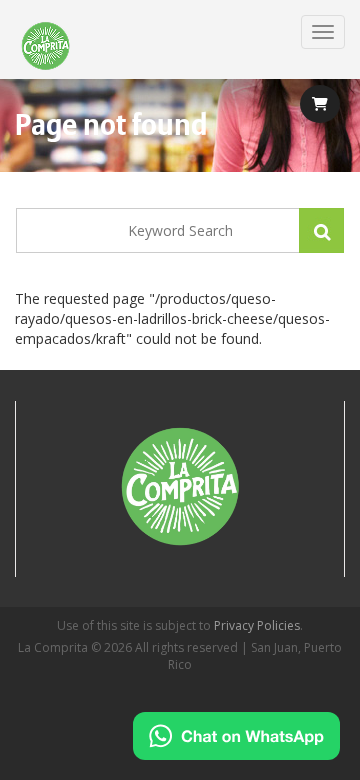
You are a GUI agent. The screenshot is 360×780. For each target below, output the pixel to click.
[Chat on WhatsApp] (236, 736)
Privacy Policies (257, 625)
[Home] (45, 47)
